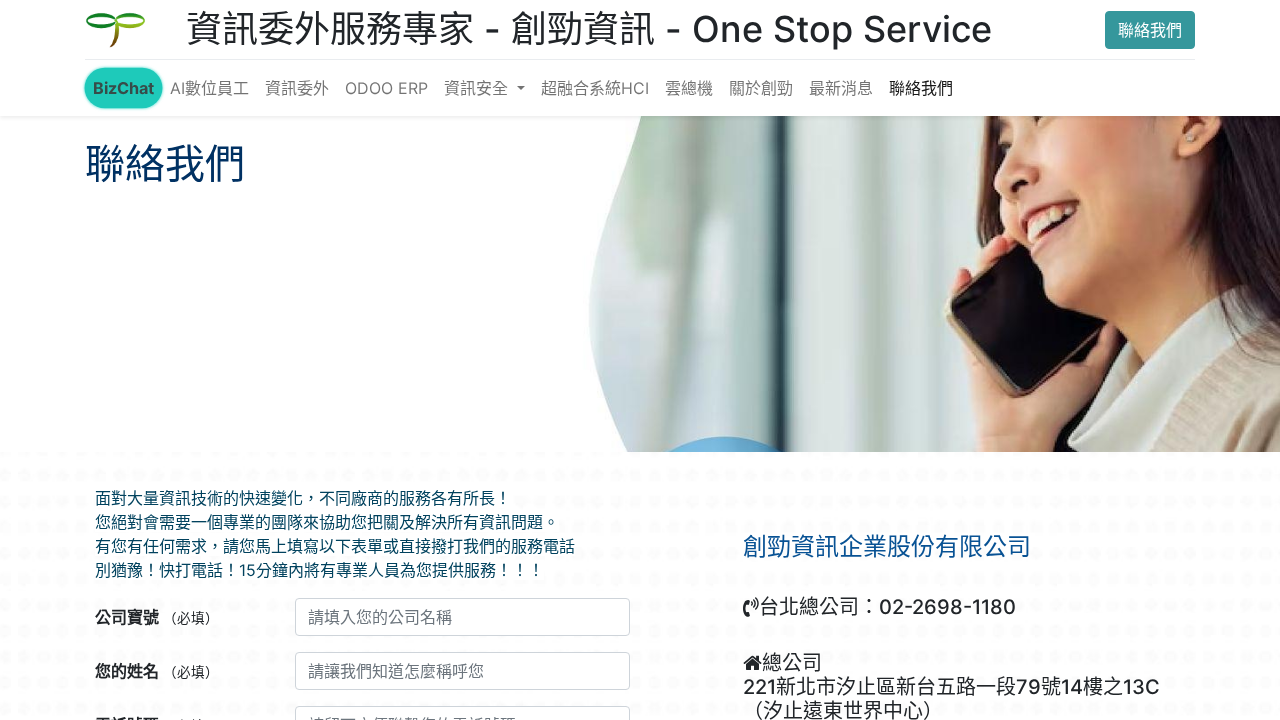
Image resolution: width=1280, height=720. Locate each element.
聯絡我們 (1150, 30)
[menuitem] (123, 88)
